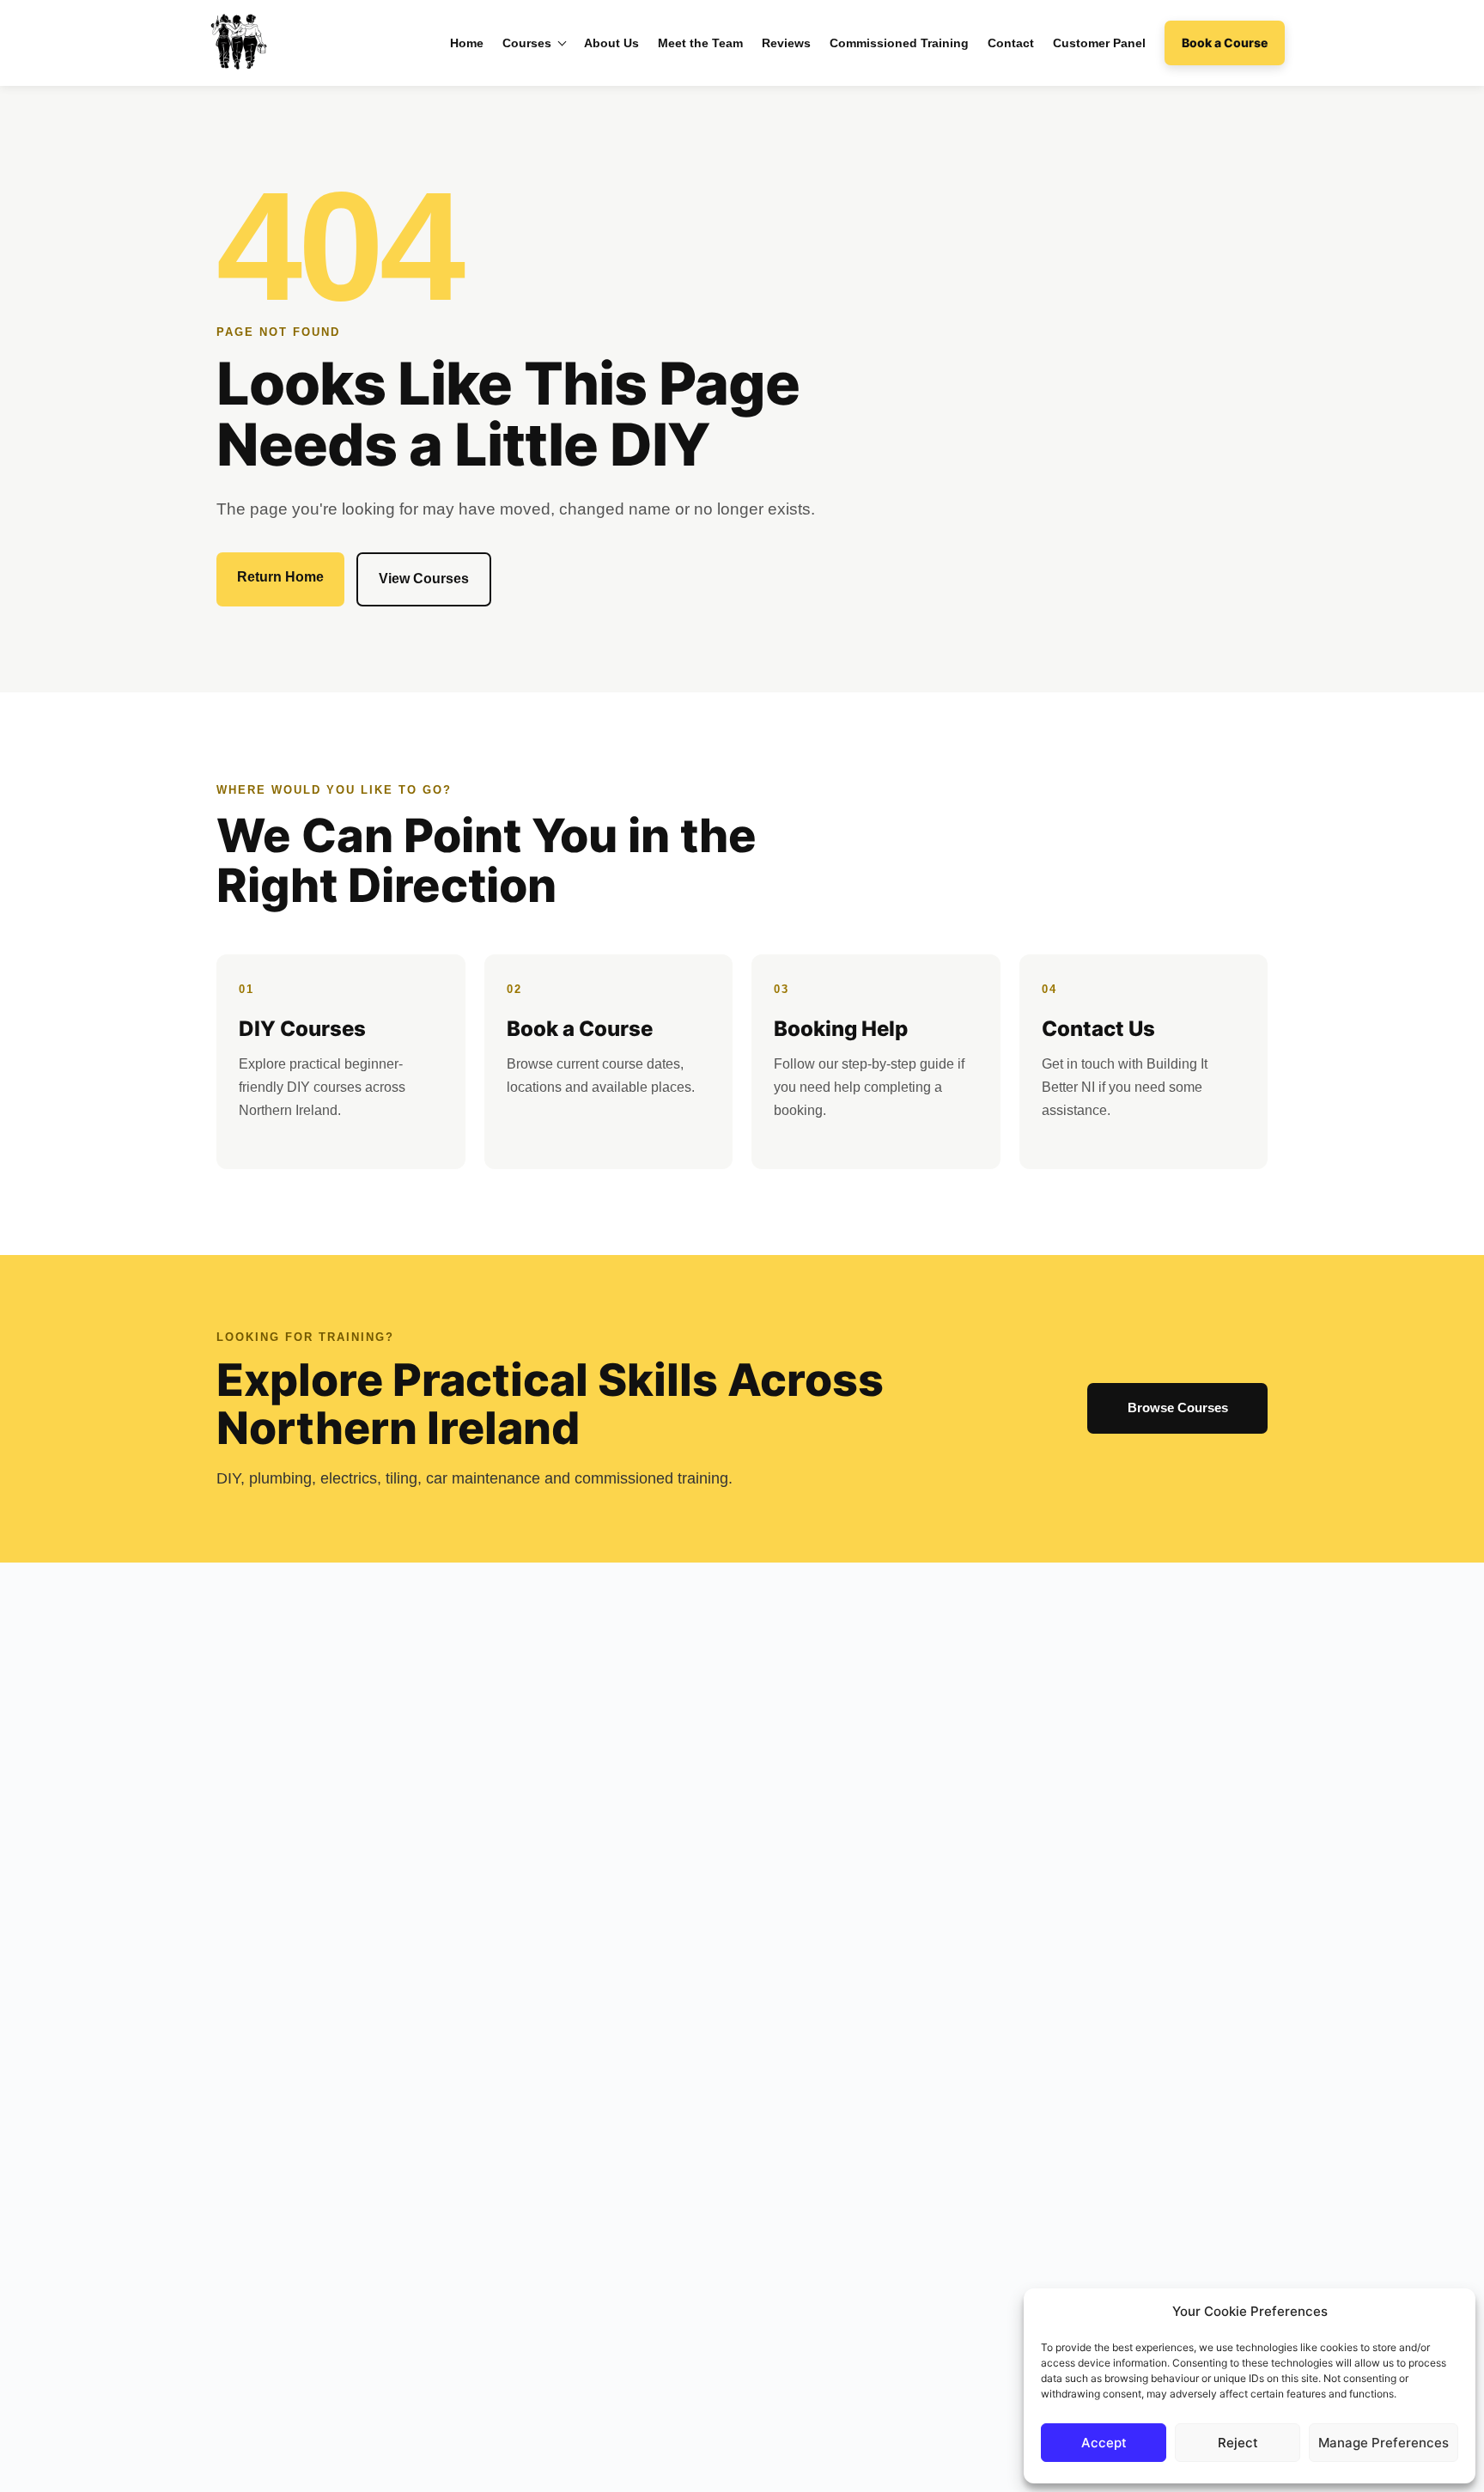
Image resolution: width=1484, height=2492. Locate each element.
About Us (611, 43)
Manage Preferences (1384, 2443)
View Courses (424, 579)
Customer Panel (1099, 43)
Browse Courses (1178, 1407)
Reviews (786, 43)
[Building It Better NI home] (237, 43)
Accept (1104, 2443)
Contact (1011, 43)
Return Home (280, 577)
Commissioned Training (899, 43)
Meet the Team (700, 43)
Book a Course (1225, 43)
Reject (1238, 2443)
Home (467, 43)
